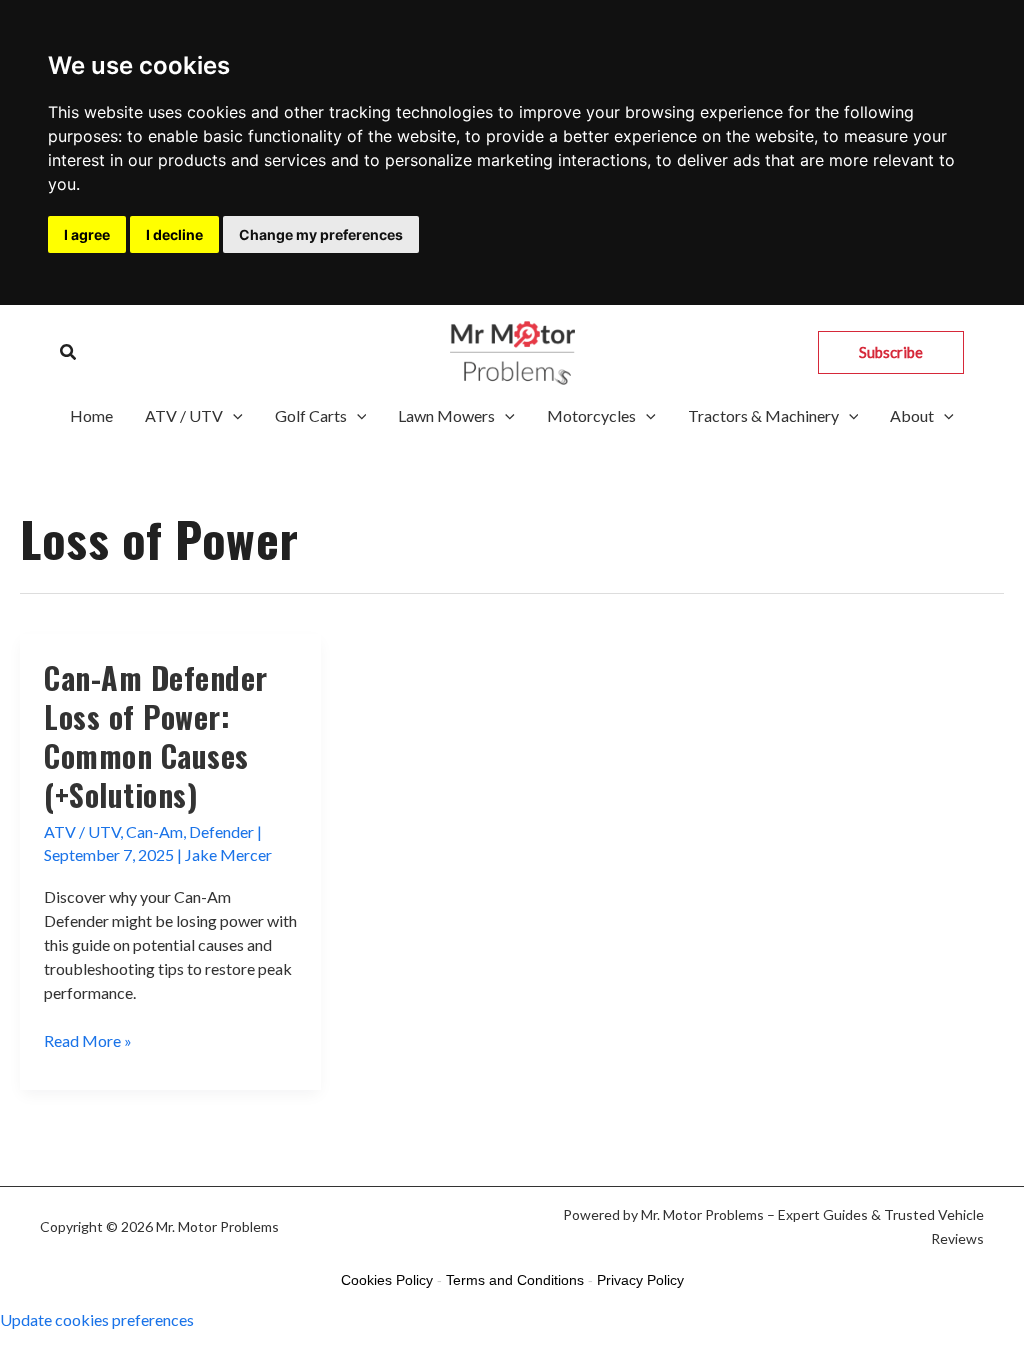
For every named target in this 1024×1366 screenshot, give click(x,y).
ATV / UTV (184, 415)
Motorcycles (591, 415)
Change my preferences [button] (321, 234)
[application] (233, 416)
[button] (69, 352)
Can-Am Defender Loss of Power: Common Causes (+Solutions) (156, 736)
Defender (221, 831)
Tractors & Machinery (763, 415)
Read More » (88, 1041)
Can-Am (154, 831)
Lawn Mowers (446, 415)
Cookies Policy (387, 1280)
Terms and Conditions (515, 1280)
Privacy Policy (640, 1280)
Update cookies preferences (97, 1319)
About (912, 415)
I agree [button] (87, 234)
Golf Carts (311, 415)
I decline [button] (174, 234)
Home (91, 415)
